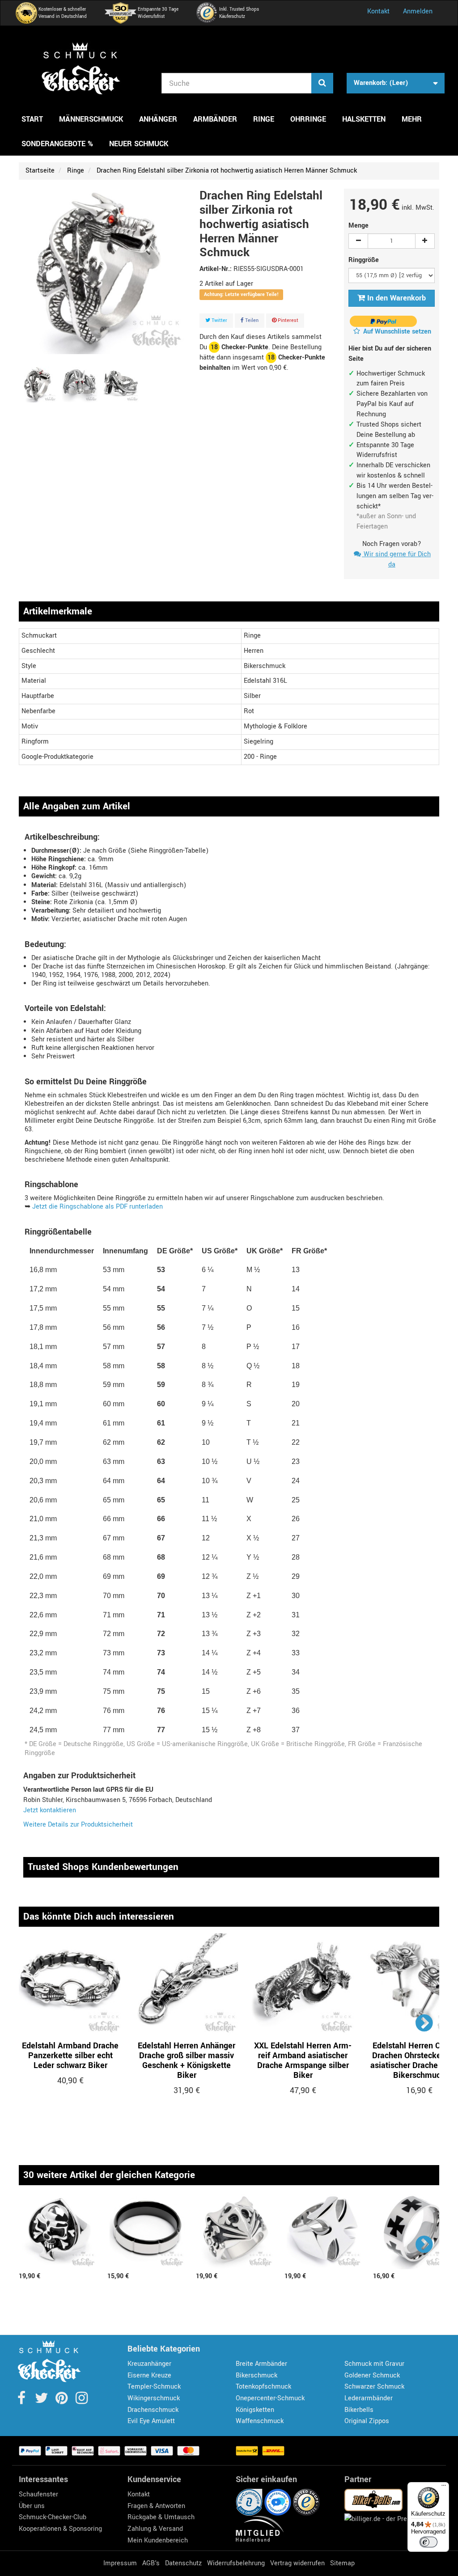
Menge (358, 226)
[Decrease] (358, 241)
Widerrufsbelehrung (236, 2563)
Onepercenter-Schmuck (270, 2398)
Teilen (251, 320)
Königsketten (255, 2410)
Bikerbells (359, 2410)
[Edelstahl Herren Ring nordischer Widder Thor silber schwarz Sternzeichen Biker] (38, 385)
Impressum (120, 2563)
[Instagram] (82, 2401)
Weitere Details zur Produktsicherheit (78, 1825)
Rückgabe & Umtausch (161, 2517)
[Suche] (322, 83)
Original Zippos (367, 2421)
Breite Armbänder (261, 2364)
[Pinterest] (62, 2401)
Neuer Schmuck (139, 144)
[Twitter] (42, 2401)
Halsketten (364, 119)
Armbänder (215, 119)
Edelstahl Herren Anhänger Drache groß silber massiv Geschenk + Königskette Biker (187, 2060)
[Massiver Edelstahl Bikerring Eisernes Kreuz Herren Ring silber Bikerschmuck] (324, 2232)
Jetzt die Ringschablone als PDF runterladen (98, 1207)
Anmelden (418, 11)
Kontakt (378, 11)
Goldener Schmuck (372, 2375)
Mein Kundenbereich (158, 2540)
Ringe (264, 119)
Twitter (219, 320)
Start (32, 119)
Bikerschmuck (257, 2375)
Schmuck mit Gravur (374, 2364)
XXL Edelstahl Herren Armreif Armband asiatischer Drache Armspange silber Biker (303, 2060)
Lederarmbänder (369, 2398)
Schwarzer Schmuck (374, 2387)
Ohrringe (308, 119)
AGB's (151, 2563)
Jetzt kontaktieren (50, 1810)
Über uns (32, 2506)
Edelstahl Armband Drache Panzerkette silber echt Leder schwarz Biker (70, 2056)
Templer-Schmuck (154, 2387)
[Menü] (444, 2487)
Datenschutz (183, 2563)
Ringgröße (365, 260)
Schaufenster (38, 2494)
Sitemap (342, 2563)
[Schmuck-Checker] (81, 68)
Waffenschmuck (260, 2421)
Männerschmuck (91, 119)
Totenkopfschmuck (263, 2387)
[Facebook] (22, 2401)
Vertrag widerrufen (297, 2563)
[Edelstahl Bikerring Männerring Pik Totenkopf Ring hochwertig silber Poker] (59, 2232)
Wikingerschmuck (154, 2398)
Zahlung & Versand (155, 2529)
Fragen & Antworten (156, 2506)
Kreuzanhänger (149, 2364)
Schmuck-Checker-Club (53, 2517)
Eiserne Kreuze (149, 2375)
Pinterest (287, 320)
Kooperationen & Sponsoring (60, 2529)
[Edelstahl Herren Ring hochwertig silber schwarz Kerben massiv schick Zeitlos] (147, 2232)
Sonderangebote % (57, 144)
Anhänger (158, 119)
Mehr (412, 119)
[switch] (428, 2542)
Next (425, 2023)
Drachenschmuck (153, 2410)
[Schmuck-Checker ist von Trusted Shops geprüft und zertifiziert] (306, 2502)
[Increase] (425, 241)
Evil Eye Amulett (151, 2421)
